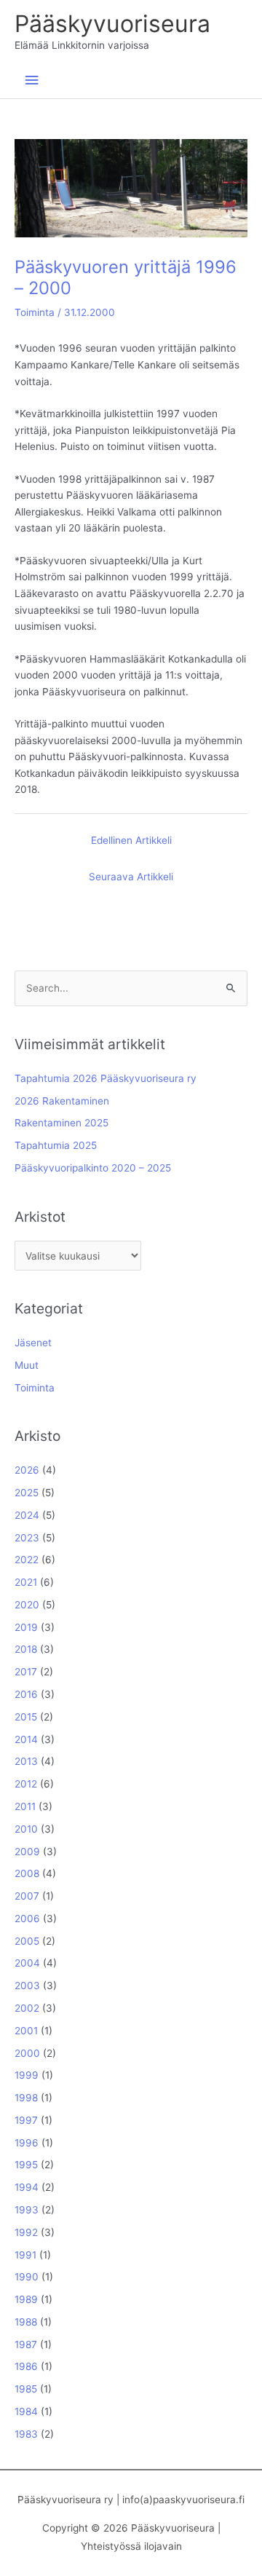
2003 (27, 1986)
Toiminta (35, 312)
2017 (26, 1672)
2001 (26, 2031)
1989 (26, 2299)
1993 (27, 2210)
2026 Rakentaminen (62, 1101)
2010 (26, 1829)
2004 (27, 1963)
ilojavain (163, 2546)
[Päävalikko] (31, 80)
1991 (25, 2255)
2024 (27, 1515)
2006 (27, 1919)
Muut (27, 1365)
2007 (27, 1896)
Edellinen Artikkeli (131, 840)
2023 (27, 1538)
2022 (27, 1560)
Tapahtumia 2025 (56, 1145)
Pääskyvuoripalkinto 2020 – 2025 (93, 1168)
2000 (27, 2053)
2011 (25, 1806)
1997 (26, 2120)
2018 (26, 1649)
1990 (27, 2277)
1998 (26, 2098)
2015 (26, 1717)
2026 (27, 1470)
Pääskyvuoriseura (112, 24)
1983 (26, 2434)
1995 (26, 2165)
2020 (27, 1605)
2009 (27, 1852)
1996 (27, 2143)
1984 (26, 2411)
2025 (27, 1493)
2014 (26, 1739)
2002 (27, 2008)
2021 (26, 1582)
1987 (26, 2344)
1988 (26, 2322)
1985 (26, 2389)
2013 (26, 1761)
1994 (27, 2187)
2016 (26, 1694)
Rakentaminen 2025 (61, 1123)
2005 (27, 1941)
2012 (26, 1784)
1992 (26, 2232)
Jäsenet (33, 1343)
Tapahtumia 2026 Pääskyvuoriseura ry (106, 1078)
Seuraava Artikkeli (131, 877)
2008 (27, 1873)
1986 (26, 2366)
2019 (26, 1627)
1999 (27, 2075)
